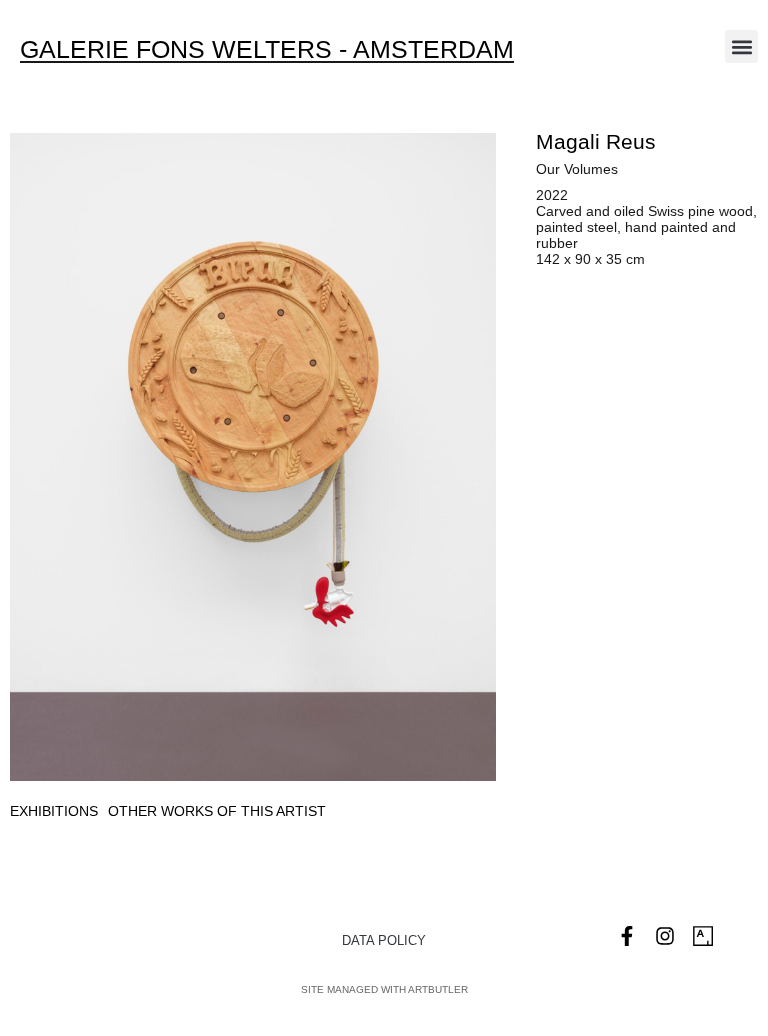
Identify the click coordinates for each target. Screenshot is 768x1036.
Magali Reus (596, 141)
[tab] (54, 811)
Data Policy (384, 940)
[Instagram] (665, 936)
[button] (741, 46)
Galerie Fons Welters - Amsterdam (267, 49)
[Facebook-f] (627, 936)
